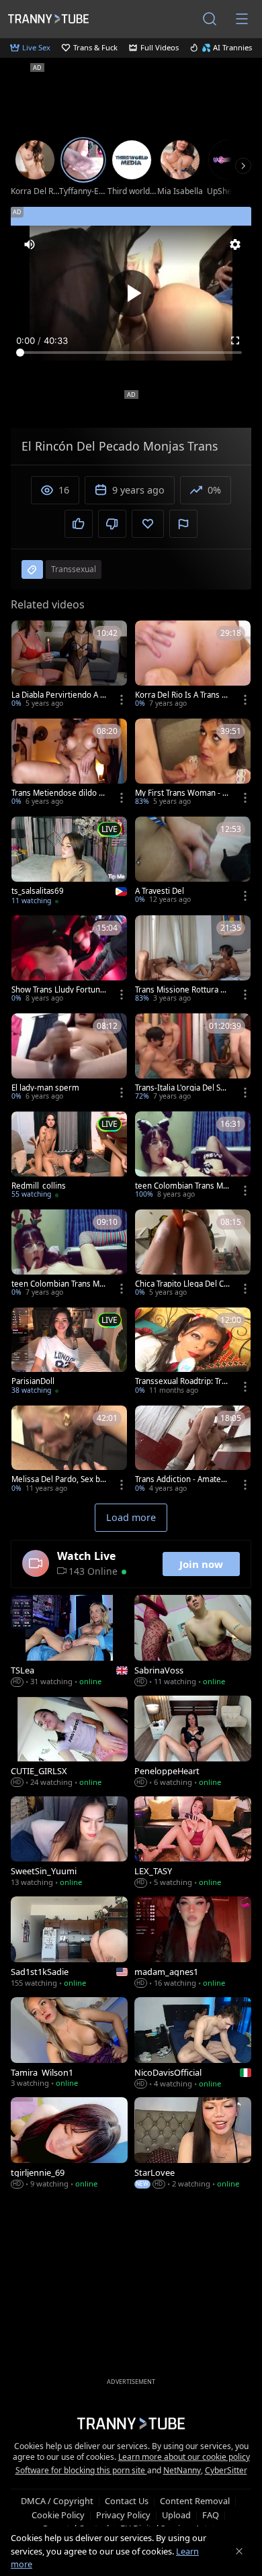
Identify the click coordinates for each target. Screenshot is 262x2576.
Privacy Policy (123, 2515)
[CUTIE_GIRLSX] (69, 1742)
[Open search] (210, 19)
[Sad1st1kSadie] (69, 1943)
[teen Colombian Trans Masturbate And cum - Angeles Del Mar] (193, 1156)
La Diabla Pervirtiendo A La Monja (58, 695)
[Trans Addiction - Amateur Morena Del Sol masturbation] (193, 1451)
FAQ (211, 2515)
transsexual (74, 569)
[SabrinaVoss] (193, 1642)
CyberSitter (226, 2470)
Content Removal (195, 2501)
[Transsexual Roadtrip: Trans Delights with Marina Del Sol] (193, 1352)
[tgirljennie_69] (69, 2144)
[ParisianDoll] (69, 1352)
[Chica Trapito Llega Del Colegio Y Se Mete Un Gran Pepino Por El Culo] (193, 1254)
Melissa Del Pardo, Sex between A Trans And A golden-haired (58, 1479)
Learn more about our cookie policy (184, 2457)
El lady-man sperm (45, 1088)
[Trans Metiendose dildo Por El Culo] (69, 764)
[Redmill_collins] (69, 1156)
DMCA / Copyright (57, 2501)
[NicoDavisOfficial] (193, 2044)
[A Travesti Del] (193, 862)
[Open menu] (242, 19)
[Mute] (30, 244)
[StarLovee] (193, 2144)
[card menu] (122, 700)
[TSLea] (69, 1642)
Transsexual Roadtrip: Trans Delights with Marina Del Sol (183, 1381)
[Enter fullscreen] (235, 340)
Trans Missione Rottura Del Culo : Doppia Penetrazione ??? (183, 990)
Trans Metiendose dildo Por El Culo (57, 793)
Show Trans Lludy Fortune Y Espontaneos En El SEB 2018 (58, 990)
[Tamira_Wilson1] (69, 2044)
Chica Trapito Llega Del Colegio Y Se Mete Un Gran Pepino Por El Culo (183, 1284)
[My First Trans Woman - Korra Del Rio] (193, 764)
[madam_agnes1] (193, 1943)
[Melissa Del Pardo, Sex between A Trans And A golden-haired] (69, 1451)
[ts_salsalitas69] (69, 862)
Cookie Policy (58, 2515)
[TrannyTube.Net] (48, 18)
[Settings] (235, 244)
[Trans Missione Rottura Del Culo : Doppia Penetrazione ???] (193, 960)
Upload (176, 2515)
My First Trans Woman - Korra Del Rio (181, 793)
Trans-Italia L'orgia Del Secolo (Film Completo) (182, 1088)
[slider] (131, 353)
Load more (131, 1517)
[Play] (131, 293)
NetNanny (182, 2470)
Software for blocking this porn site (81, 2470)
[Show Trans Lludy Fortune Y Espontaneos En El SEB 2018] (69, 960)
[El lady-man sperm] (69, 1058)
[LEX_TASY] (193, 1843)
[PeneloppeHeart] (193, 1742)
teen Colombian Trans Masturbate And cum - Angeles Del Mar (181, 1186)
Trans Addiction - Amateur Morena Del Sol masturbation (182, 1479)
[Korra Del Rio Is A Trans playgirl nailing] (193, 665)
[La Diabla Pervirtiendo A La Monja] (69, 665)
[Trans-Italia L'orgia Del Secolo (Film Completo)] (193, 1058)
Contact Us (127, 2501)
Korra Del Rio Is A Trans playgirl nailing (182, 695)
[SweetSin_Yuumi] (69, 1843)
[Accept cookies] (239, 2551)
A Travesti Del (160, 891)
